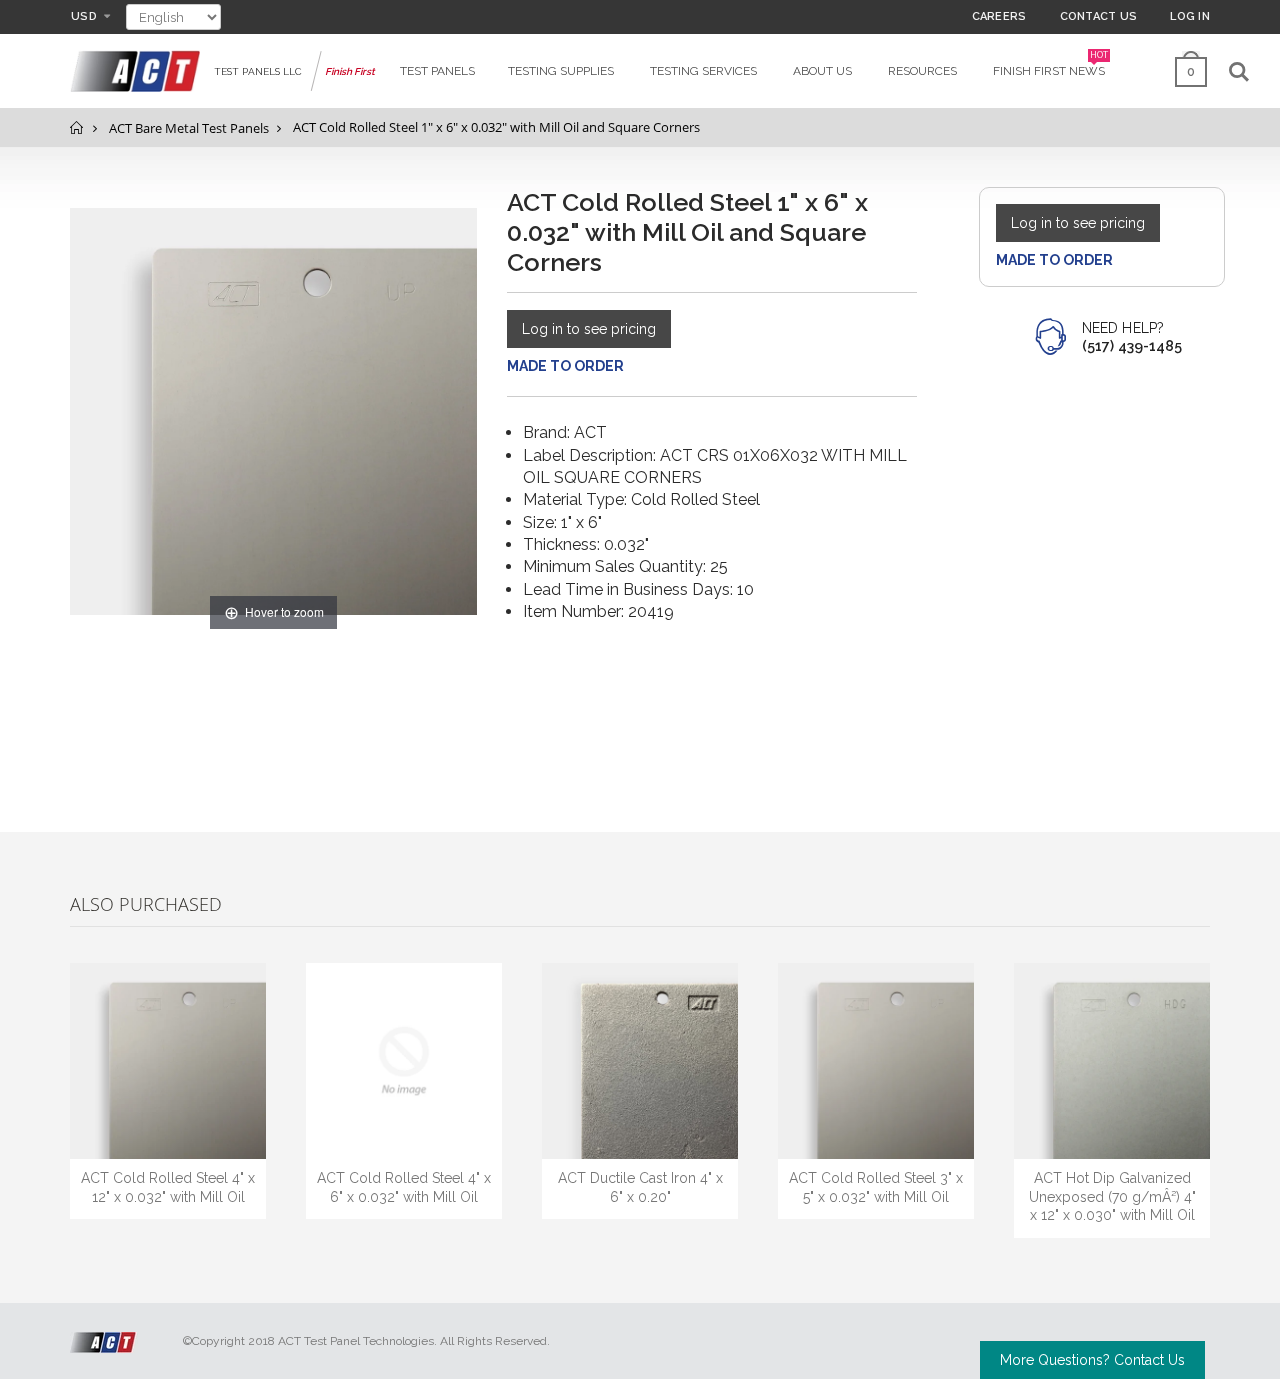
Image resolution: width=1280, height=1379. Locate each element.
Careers (999, 16)
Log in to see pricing (589, 329)
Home (77, 127)
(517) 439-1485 (1132, 346)
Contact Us (1099, 16)
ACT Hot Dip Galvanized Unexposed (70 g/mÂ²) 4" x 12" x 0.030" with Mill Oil (1112, 1197)
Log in (1190, 16)
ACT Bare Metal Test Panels (189, 128)
